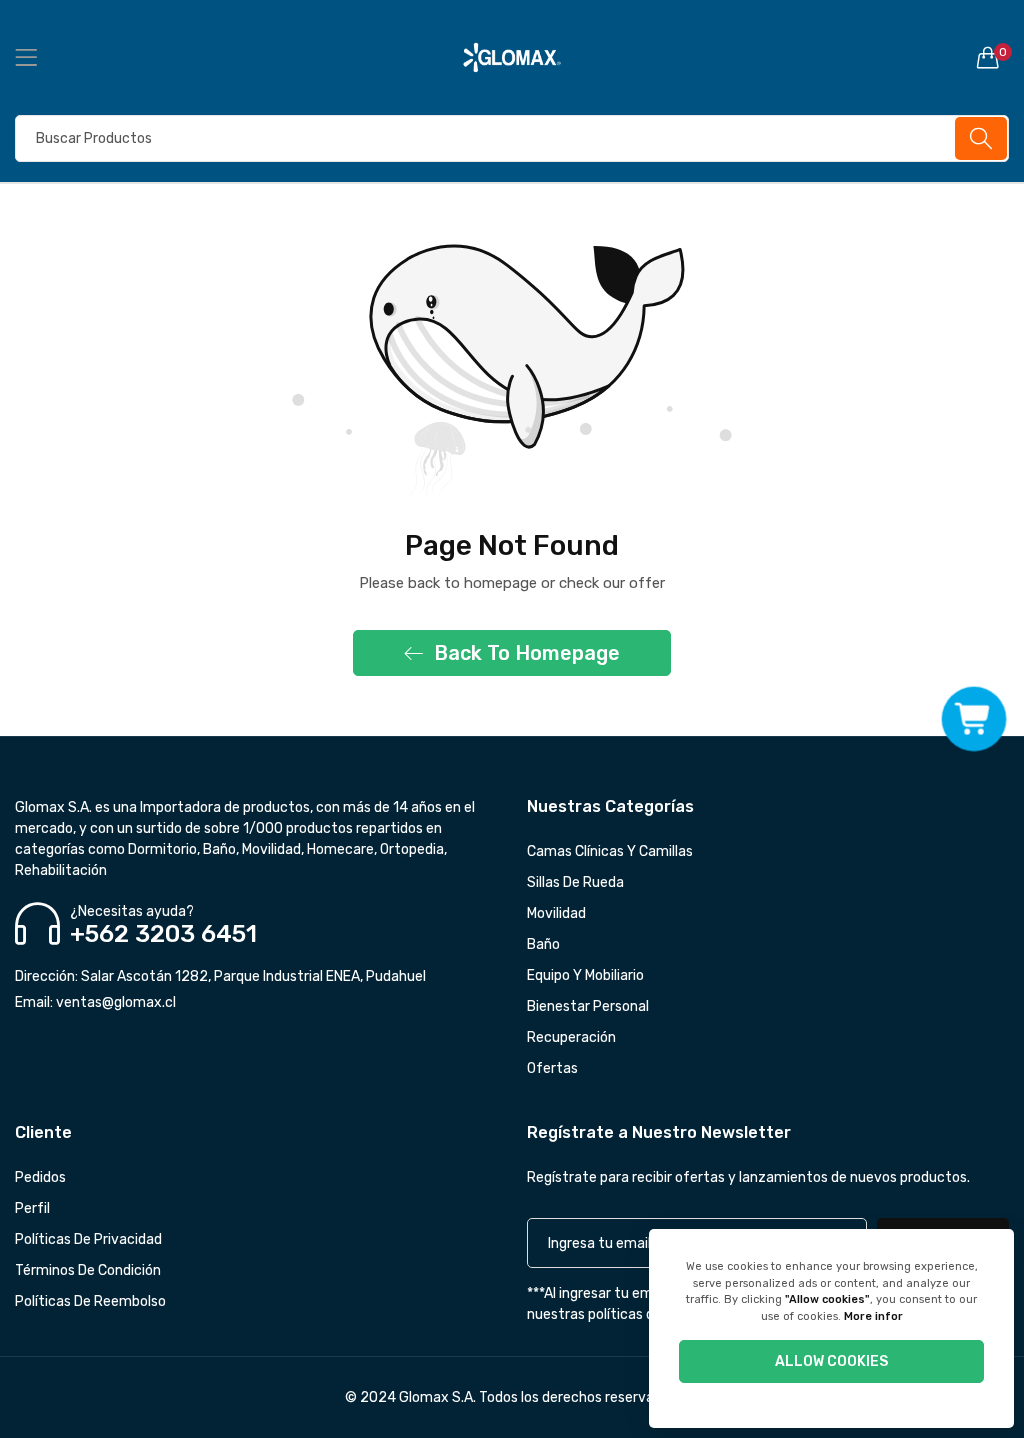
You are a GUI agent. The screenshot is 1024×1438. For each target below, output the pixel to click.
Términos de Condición (88, 1270)
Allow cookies (831, 1361)
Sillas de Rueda (575, 882)
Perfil (32, 1208)
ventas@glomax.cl (95, 1002)
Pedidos (40, 1177)
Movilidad (556, 913)
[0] (988, 57)
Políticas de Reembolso (90, 1301)
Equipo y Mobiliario (585, 975)
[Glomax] (512, 57)
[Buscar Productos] (981, 138)
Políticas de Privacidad (88, 1239)
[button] (974, 719)
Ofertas (552, 1068)
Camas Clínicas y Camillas (610, 851)
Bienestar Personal (588, 1006)
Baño (543, 944)
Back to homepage (527, 653)
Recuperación (571, 1037)
